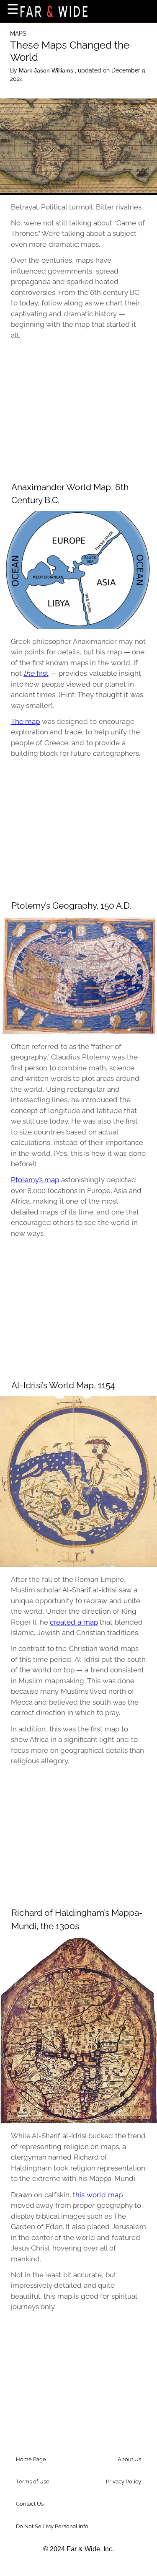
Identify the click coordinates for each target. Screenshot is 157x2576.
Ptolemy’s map (35, 1180)
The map (26, 721)
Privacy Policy (124, 2482)
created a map (74, 1622)
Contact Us (30, 2504)
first (36, 673)
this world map (98, 2195)
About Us (129, 2459)
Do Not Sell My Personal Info (52, 2526)
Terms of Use (33, 2482)
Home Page (31, 2459)
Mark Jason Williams (47, 70)
